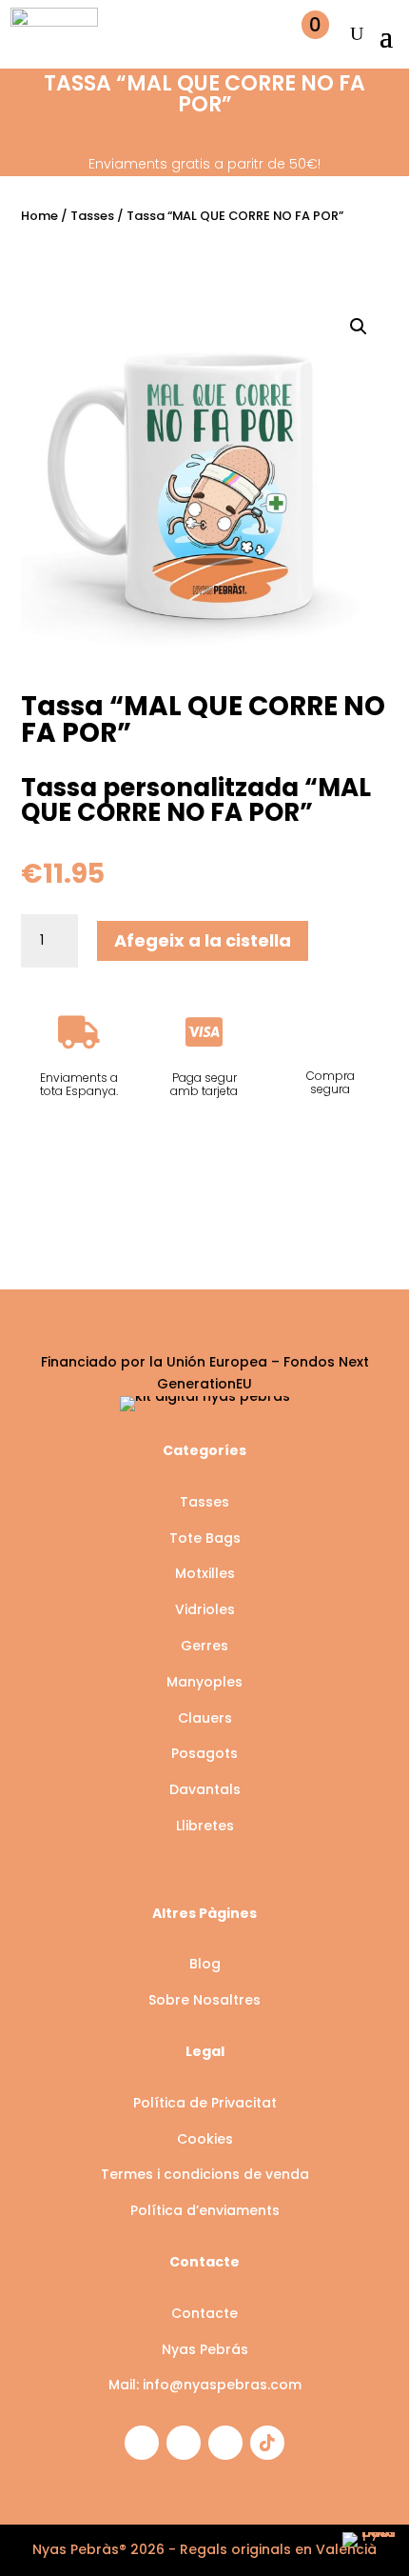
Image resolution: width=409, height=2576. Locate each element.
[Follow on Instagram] (142, 2443)
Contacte (204, 2313)
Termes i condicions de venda (205, 2174)
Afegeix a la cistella (203, 940)
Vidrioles (205, 1609)
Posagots (204, 1753)
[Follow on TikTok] (267, 2443)
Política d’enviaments (205, 2210)
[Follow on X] (225, 2443)
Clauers (205, 1718)
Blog (205, 1964)
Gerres (204, 1646)
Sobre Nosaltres (204, 2000)
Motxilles (205, 1573)
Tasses (92, 216)
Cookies (205, 2139)
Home (39, 216)
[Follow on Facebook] (184, 2443)
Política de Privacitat (205, 2103)
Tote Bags (205, 1538)
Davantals (205, 1789)
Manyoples (204, 1682)
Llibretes (205, 1826)
